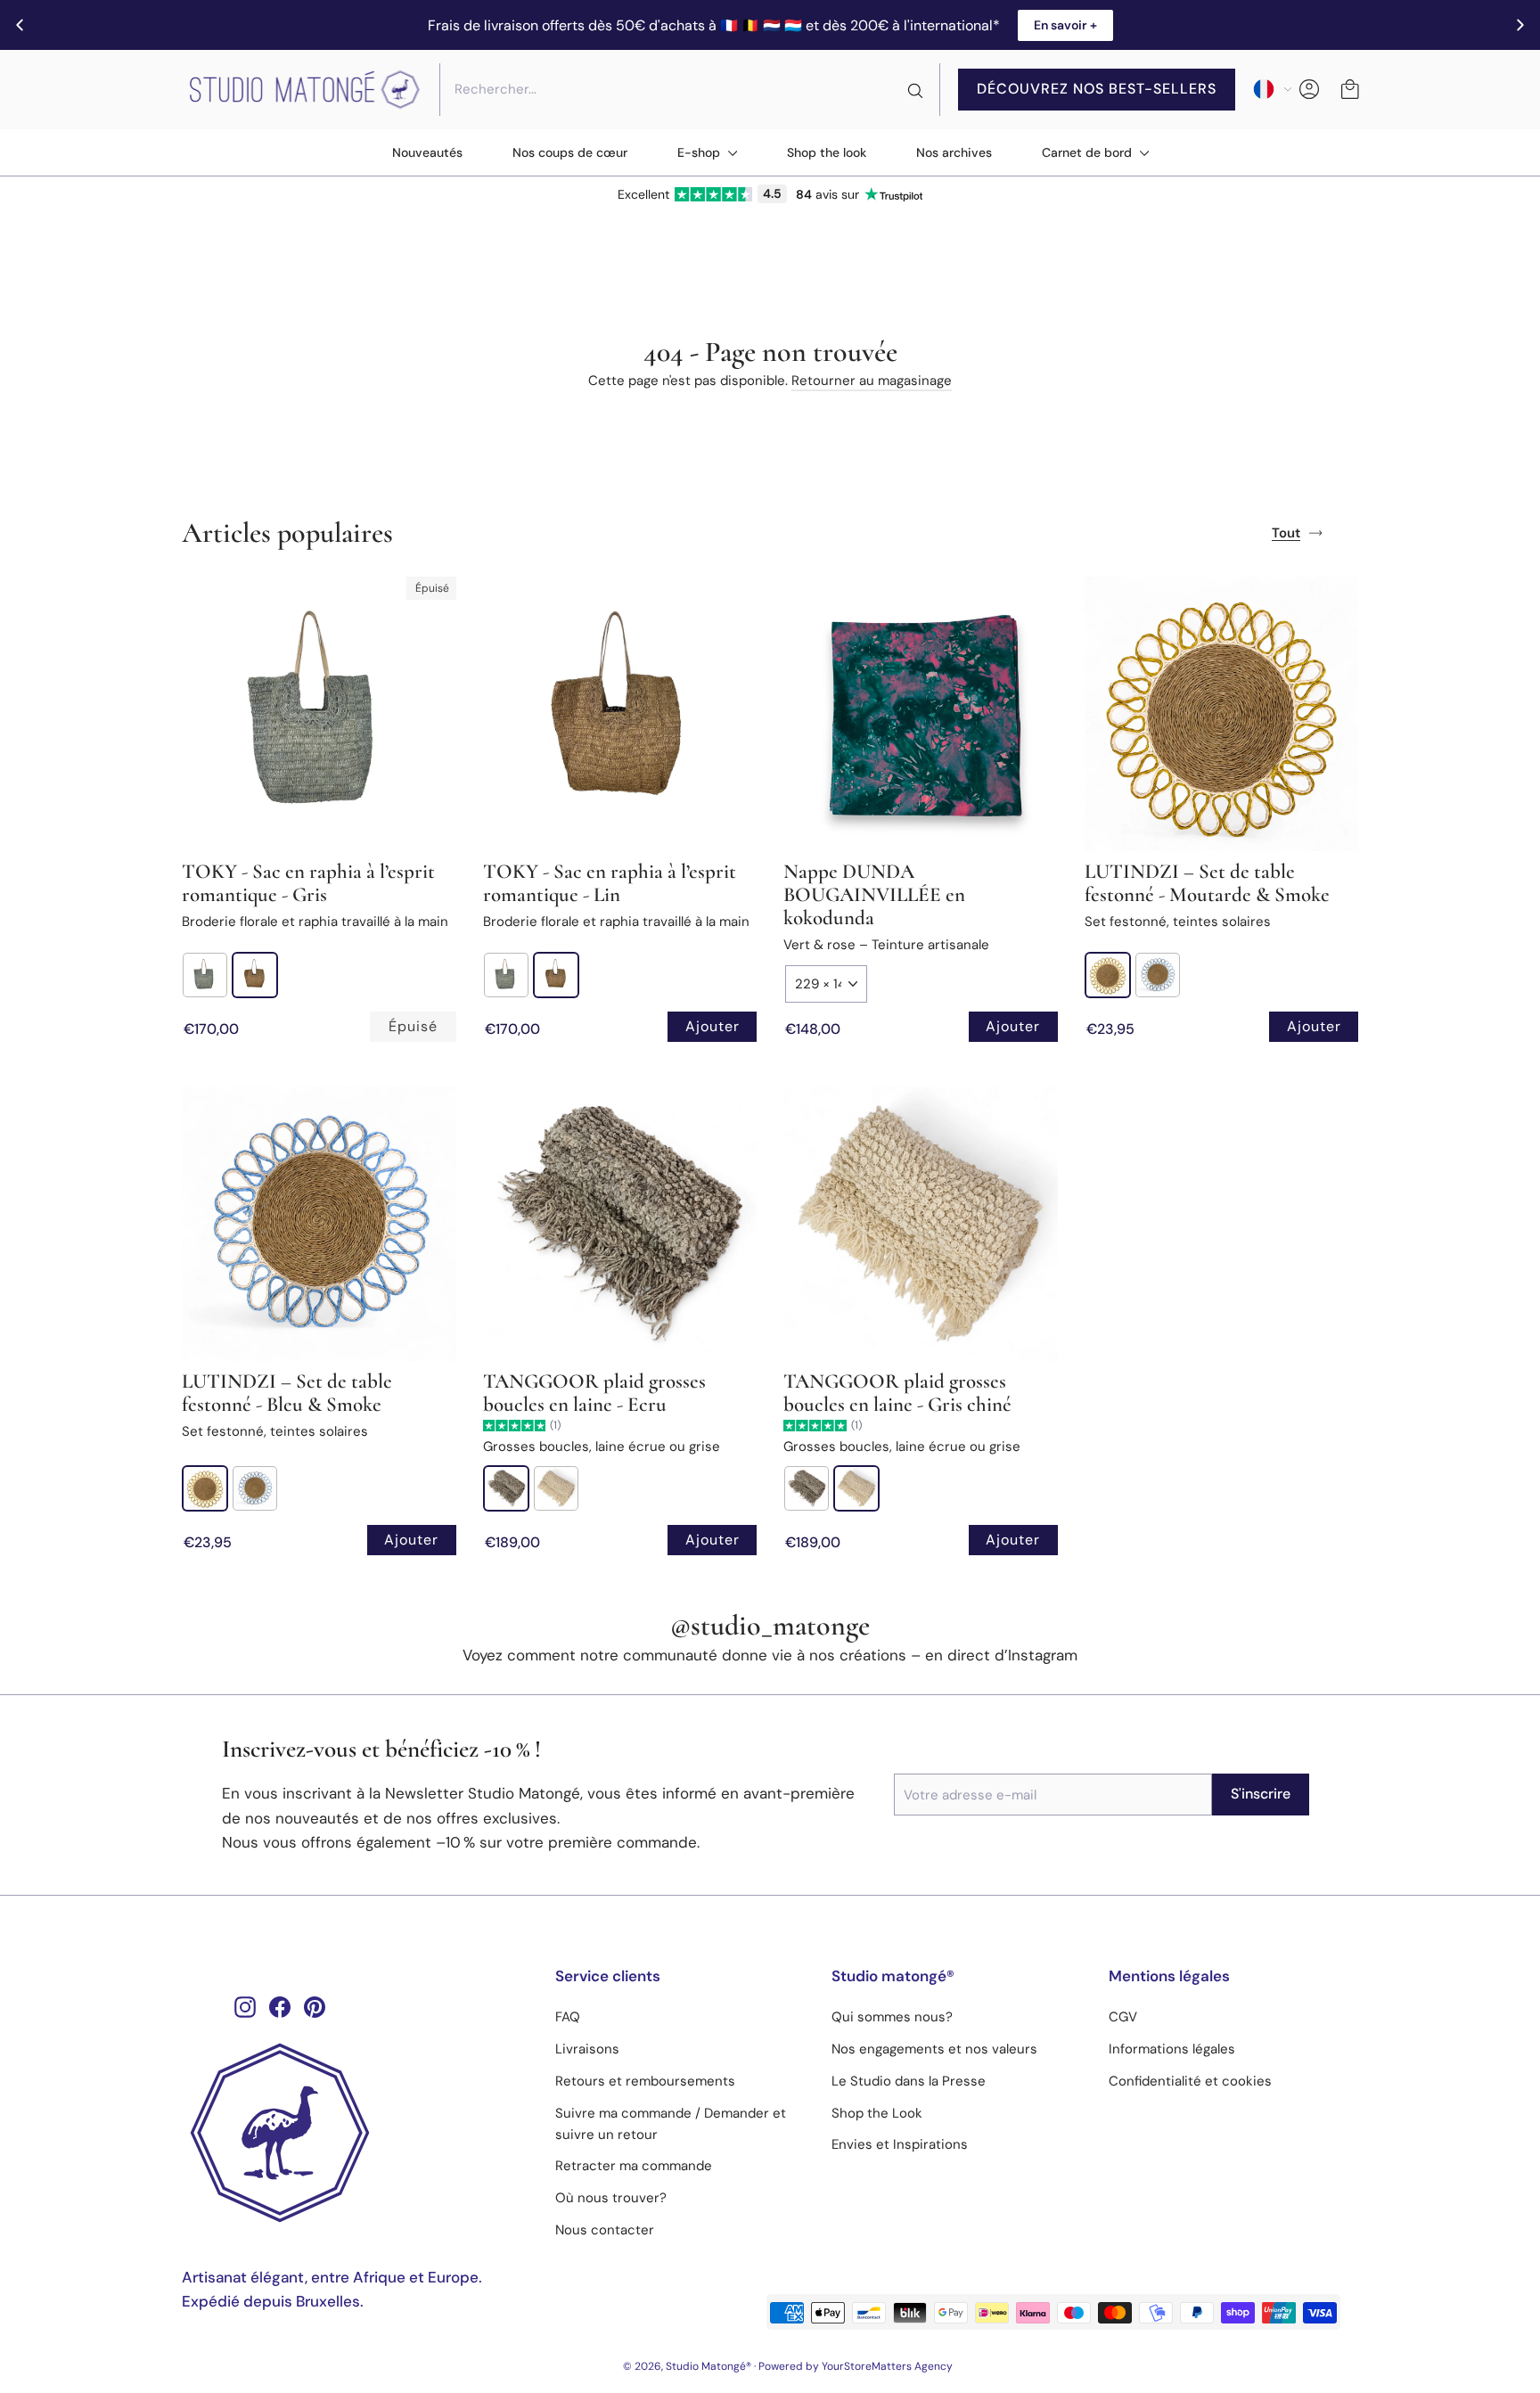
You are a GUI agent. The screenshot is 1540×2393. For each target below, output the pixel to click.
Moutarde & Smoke (1108, 975)
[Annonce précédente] (20, 25)
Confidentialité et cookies (1190, 2081)
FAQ (568, 2017)
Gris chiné (556, 1488)
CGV (1123, 2017)
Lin (255, 975)
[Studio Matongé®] (355, 2133)
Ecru (506, 1488)
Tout (1286, 533)
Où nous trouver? (611, 2198)
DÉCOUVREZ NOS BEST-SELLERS (1097, 89)
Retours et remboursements (645, 2081)
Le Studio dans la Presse (909, 2081)
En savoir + (1065, 25)
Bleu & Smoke (1158, 975)
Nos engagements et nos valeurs (934, 2049)
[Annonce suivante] (1520, 25)
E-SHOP (700, 152)
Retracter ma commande (634, 2166)
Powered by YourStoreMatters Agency (856, 2366)
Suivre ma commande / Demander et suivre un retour (671, 2124)
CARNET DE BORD (1089, 152)
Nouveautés (427, 152)
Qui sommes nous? (892, 2017)
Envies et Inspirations (900, 2144)
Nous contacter (605, 2230)
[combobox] (690, 89)
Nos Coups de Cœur (570, 152)
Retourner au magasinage (872, 381)
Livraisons (587, 2049)
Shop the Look (877, 2113)
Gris (205, 975)
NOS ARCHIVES (954, 152)
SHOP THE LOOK (827, 152)
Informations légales (1172, 2049)
